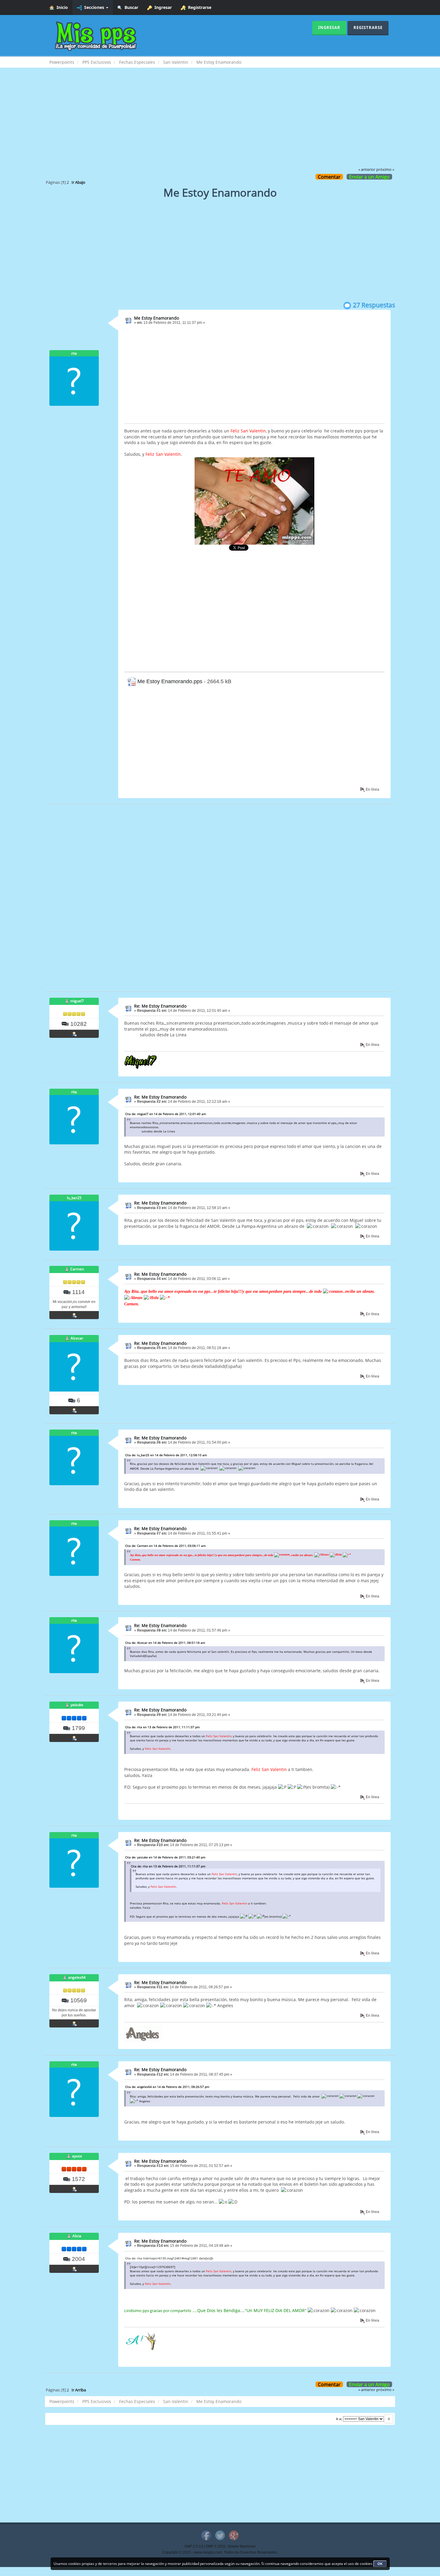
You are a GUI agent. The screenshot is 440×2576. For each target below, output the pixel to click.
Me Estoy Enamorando (157, 318)
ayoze (77, 2156)
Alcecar (77, 1338)
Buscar (130, 7)
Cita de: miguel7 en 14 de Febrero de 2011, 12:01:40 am (166, 1114)
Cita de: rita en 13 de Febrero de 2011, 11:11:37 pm (162, 1727)
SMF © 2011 (216, 2546)
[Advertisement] (220, 121)
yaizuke (77, 1705)
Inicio (61, 7)
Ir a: (339, 2419)
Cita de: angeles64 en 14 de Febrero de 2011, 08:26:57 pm (167, 2087)
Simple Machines (242, 2546)
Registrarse (198, 7)
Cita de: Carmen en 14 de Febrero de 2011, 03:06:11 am (165, 1546)
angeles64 (77, 1977)
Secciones (94, 7)
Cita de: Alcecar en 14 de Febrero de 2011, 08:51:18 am (165, 1643)
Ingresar (162, 7)
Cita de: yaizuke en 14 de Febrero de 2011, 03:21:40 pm (165, 1857)
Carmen (77, 1269)
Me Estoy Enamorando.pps (169, 681)
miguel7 (77, 1001)
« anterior (367, 170)
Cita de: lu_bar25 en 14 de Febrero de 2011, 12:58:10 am (166, 1455)
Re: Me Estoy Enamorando (160, 1006)
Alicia (77, 2236)
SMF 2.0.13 (194, 2546)
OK (380, 2564)
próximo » (385, 170)
